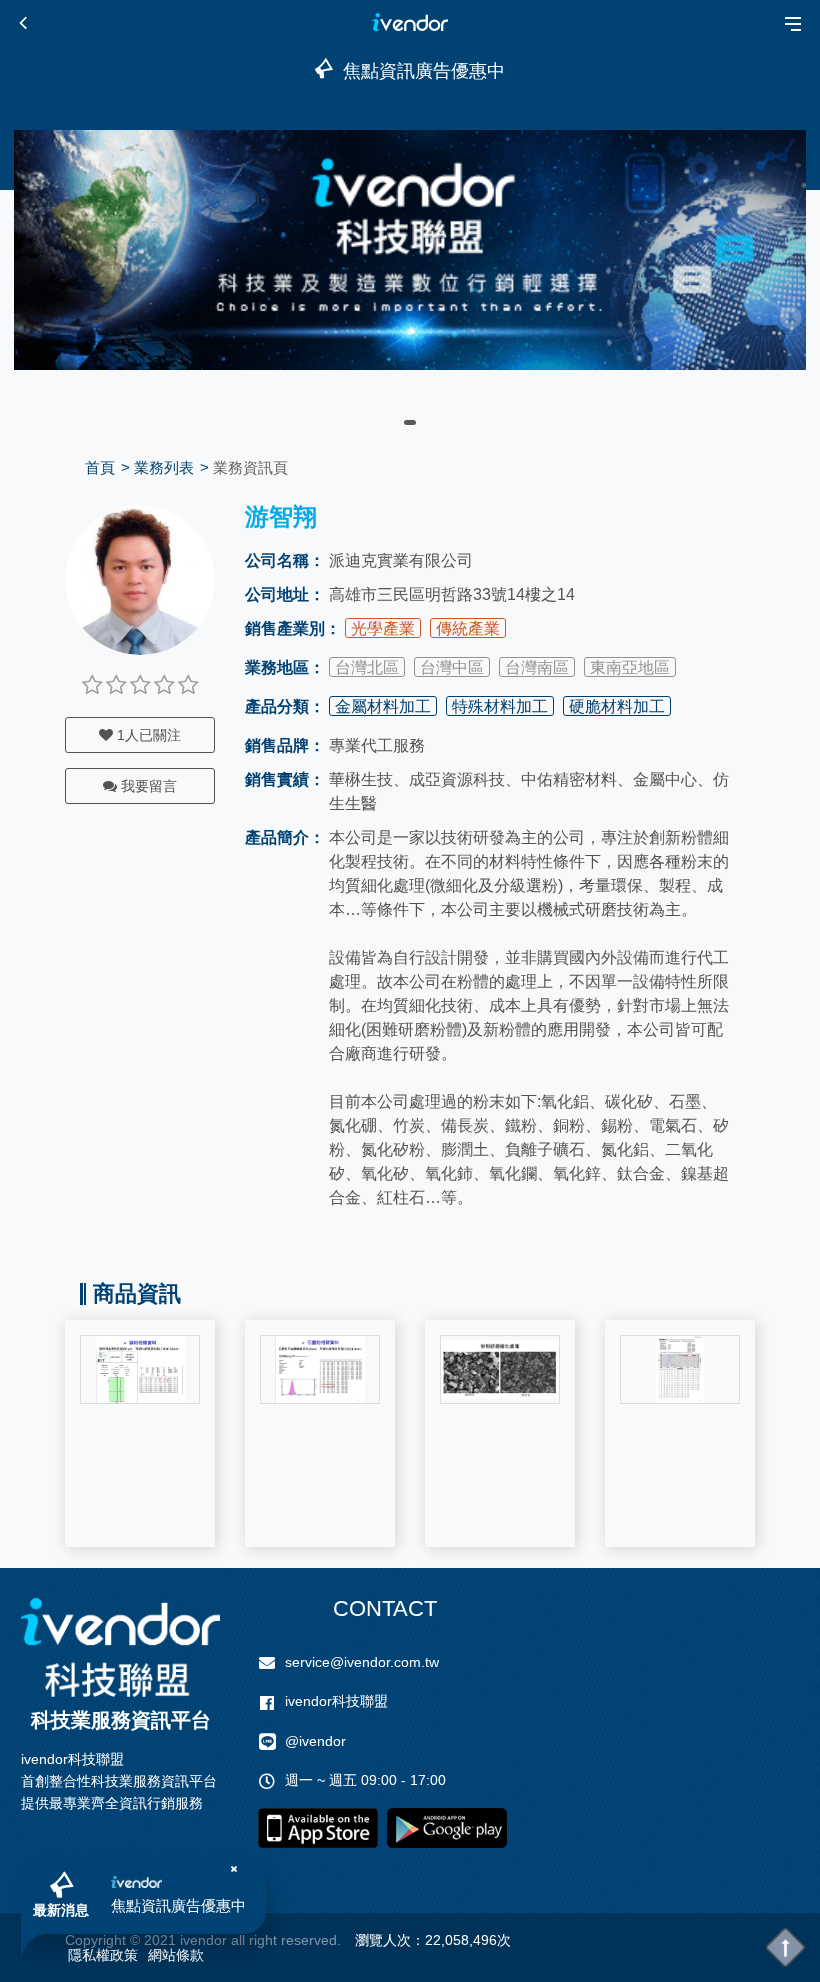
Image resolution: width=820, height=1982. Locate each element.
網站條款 (176, 1955)
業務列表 (164, 467)
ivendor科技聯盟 (336, 1701)
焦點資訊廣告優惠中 (178, 1905)
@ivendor (315, 1741)
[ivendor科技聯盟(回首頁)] (121, 1647)
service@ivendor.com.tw (362, 1662)
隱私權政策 (103, 1955)
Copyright (95, 1940)
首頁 (100, 467)
